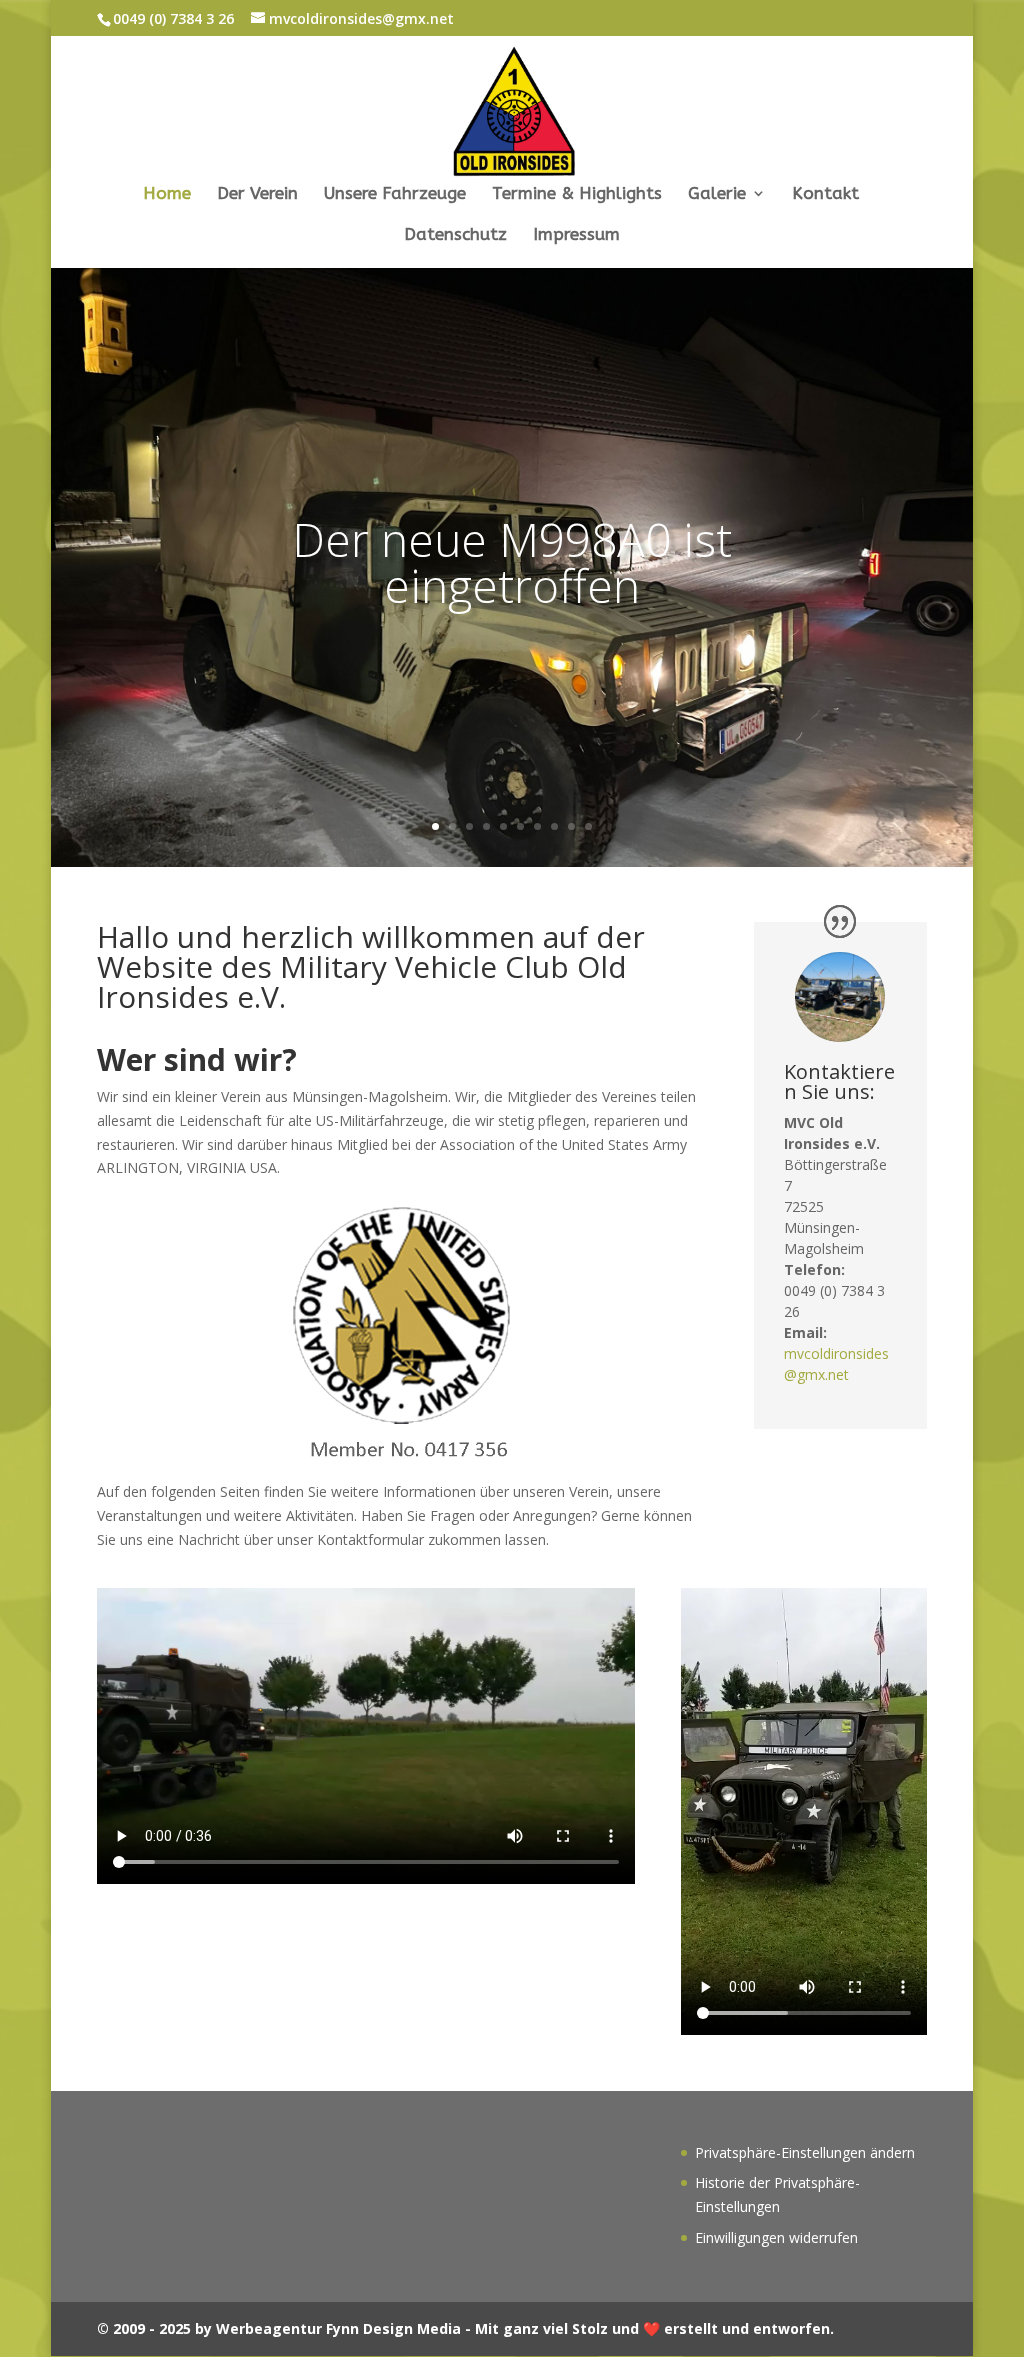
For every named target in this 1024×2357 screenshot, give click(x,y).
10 (588, 826)
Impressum (576, 235)
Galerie (717, 194)
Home (167, 194)
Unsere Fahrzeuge (395, 194)
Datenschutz (455, 235)
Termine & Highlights (577, 194)
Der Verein (257, 194)
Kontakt (825, 194)
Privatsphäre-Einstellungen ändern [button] (805, 2152)
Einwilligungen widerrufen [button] (776, 2237)
